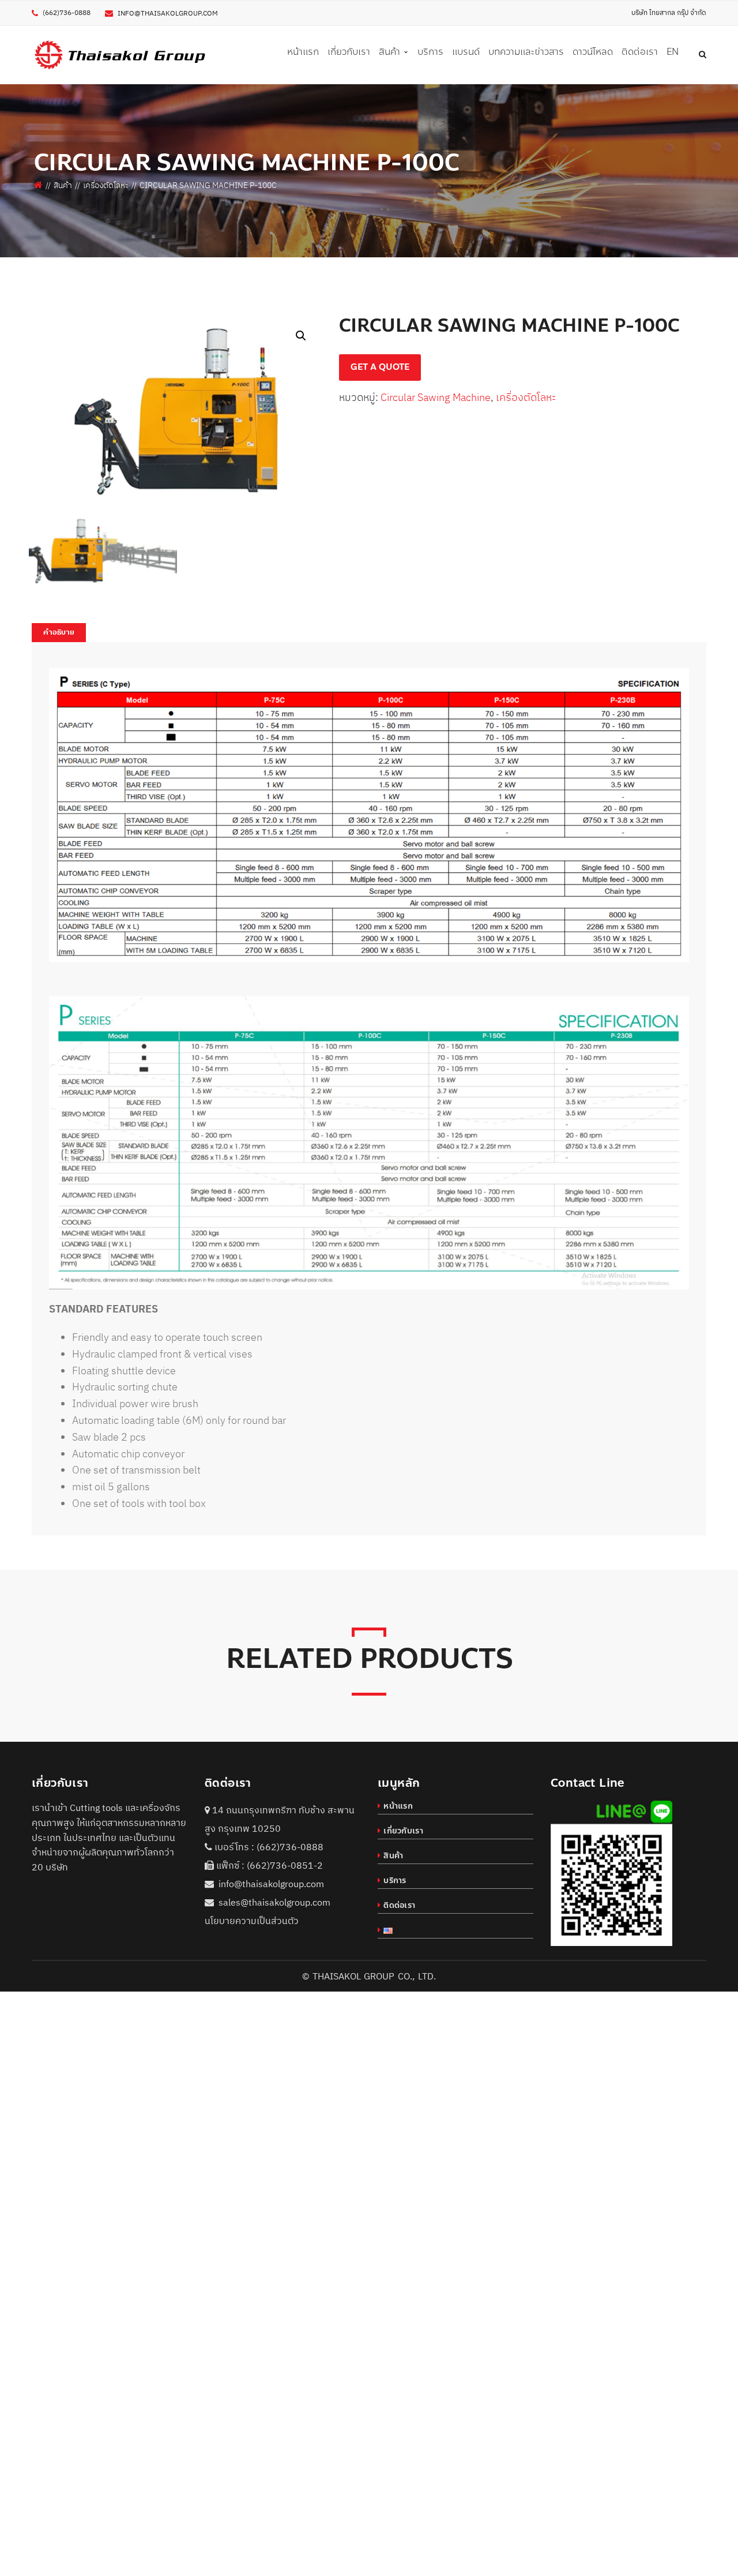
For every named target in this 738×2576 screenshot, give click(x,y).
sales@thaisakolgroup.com (274, 1902)
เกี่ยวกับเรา (403, 1831)
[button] (301, 336)
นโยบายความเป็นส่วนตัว (252, 1921)
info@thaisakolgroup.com (168, 13)
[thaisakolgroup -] (120, 54)
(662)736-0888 (290, 1847)
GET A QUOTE (380, 367)
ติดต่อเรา (399, 1905)
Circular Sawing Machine (436, 397)
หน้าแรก (398, 1806)
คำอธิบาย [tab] (59, 632)
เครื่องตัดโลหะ (106, 185)
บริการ (395, 1881)
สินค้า (63, 185)
